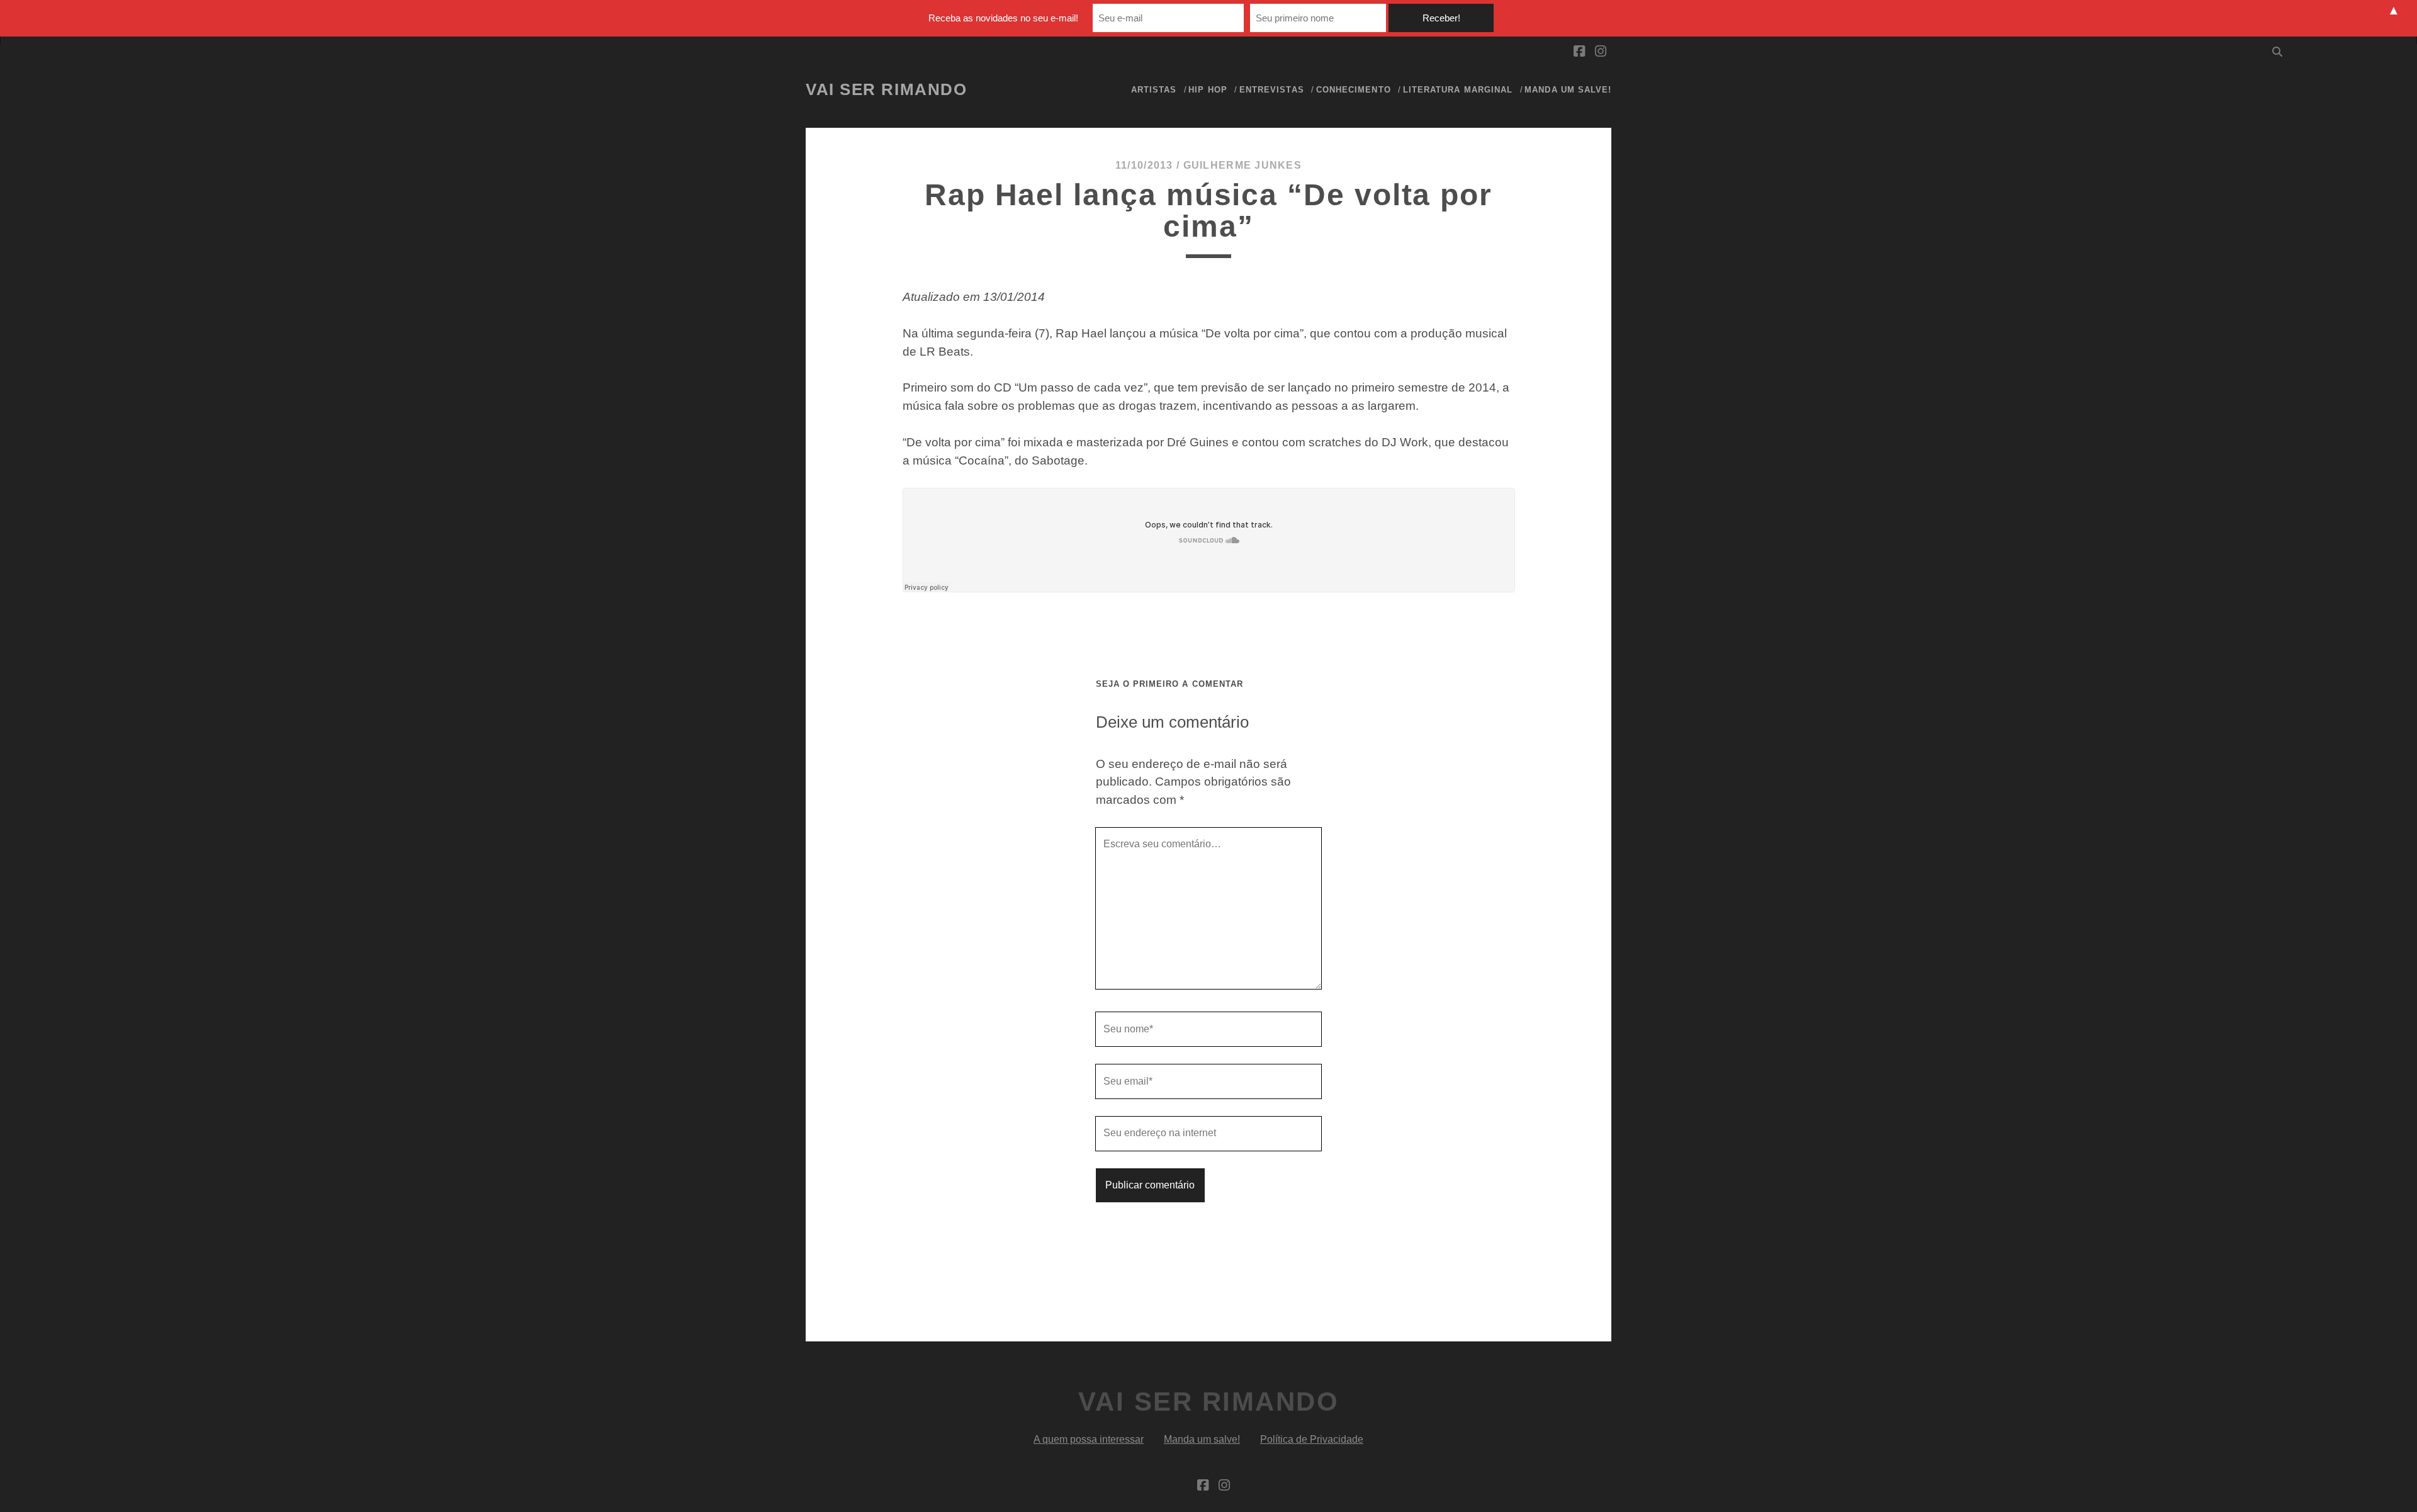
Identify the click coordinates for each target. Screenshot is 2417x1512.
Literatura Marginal (1458, 90)
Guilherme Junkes (1242, 165)
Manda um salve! (1568, 90)
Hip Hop (1208, 90)
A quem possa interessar (1089, 1439)
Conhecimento (1354, 90)
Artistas (1154, 90)
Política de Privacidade (1312, 1439)
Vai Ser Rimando (886, 89)
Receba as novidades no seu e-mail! (1003, 18)
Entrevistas (1271, 90)
